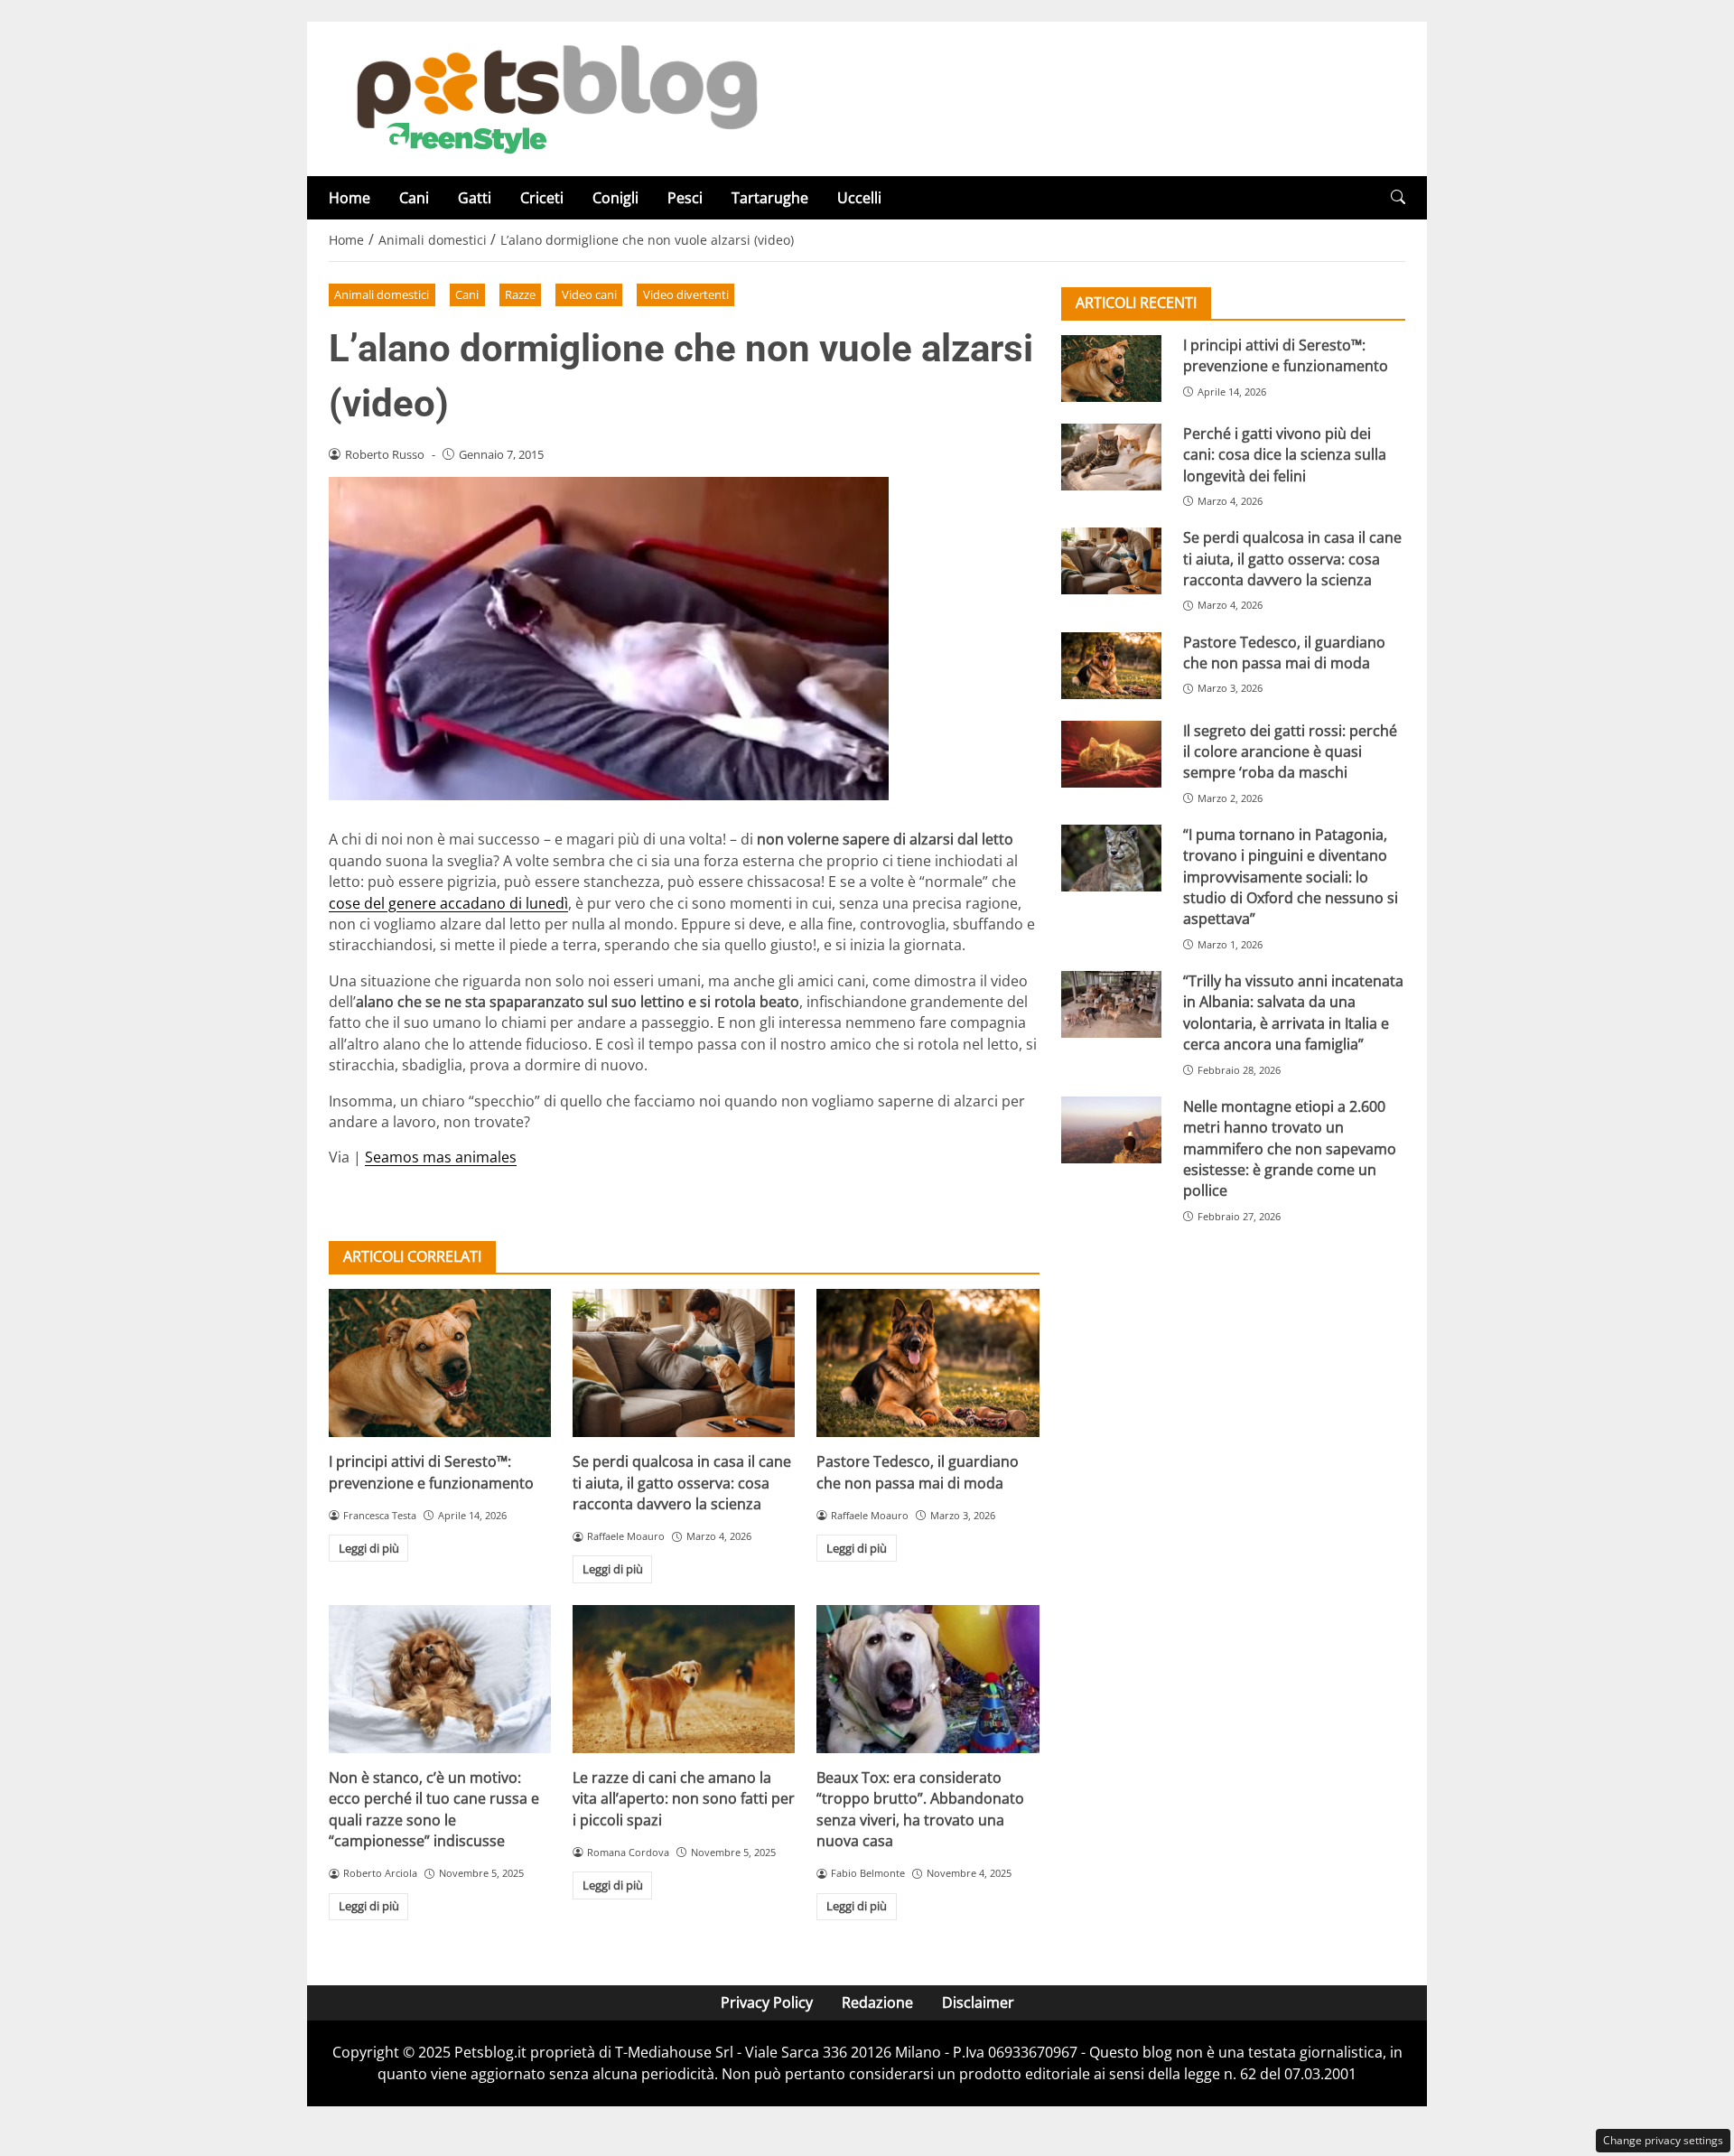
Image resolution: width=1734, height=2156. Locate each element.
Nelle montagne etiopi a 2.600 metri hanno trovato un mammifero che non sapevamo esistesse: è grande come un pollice (1290, 1149)
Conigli (615, 198)
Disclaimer (978, 2002)
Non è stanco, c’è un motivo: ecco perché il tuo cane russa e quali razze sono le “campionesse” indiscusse (434, 1809)
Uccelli (859, 198)
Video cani (589, 294)
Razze (520, 294)
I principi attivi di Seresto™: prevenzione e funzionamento (431, 1472)
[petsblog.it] (555, 98)
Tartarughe (770, 198)
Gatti (475, 198)
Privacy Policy (767, 2002)
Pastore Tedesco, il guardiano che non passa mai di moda (918, 1472)
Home (350, 198)
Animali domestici (382, 294)
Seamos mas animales (441, 1157)
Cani (414, 198)
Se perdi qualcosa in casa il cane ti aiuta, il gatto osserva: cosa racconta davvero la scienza (682, 1483)
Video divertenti (686, 294)
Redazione (877, 2002)
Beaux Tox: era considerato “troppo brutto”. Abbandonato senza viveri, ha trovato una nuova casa (920, 1809)
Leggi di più (369, 1548)
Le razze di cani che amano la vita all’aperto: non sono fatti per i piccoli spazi (684, 1799)
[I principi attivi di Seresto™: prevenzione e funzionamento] (440, 1363)
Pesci (685, 198)
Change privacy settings (1663, 2140)
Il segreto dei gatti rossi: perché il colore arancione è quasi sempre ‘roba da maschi (1290, 752)
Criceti (542, 198)
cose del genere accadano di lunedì (448, 903)
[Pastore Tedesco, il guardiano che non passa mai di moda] (928, 1363)
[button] (1398, 197)
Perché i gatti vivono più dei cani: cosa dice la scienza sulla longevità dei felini (1285, 455)
